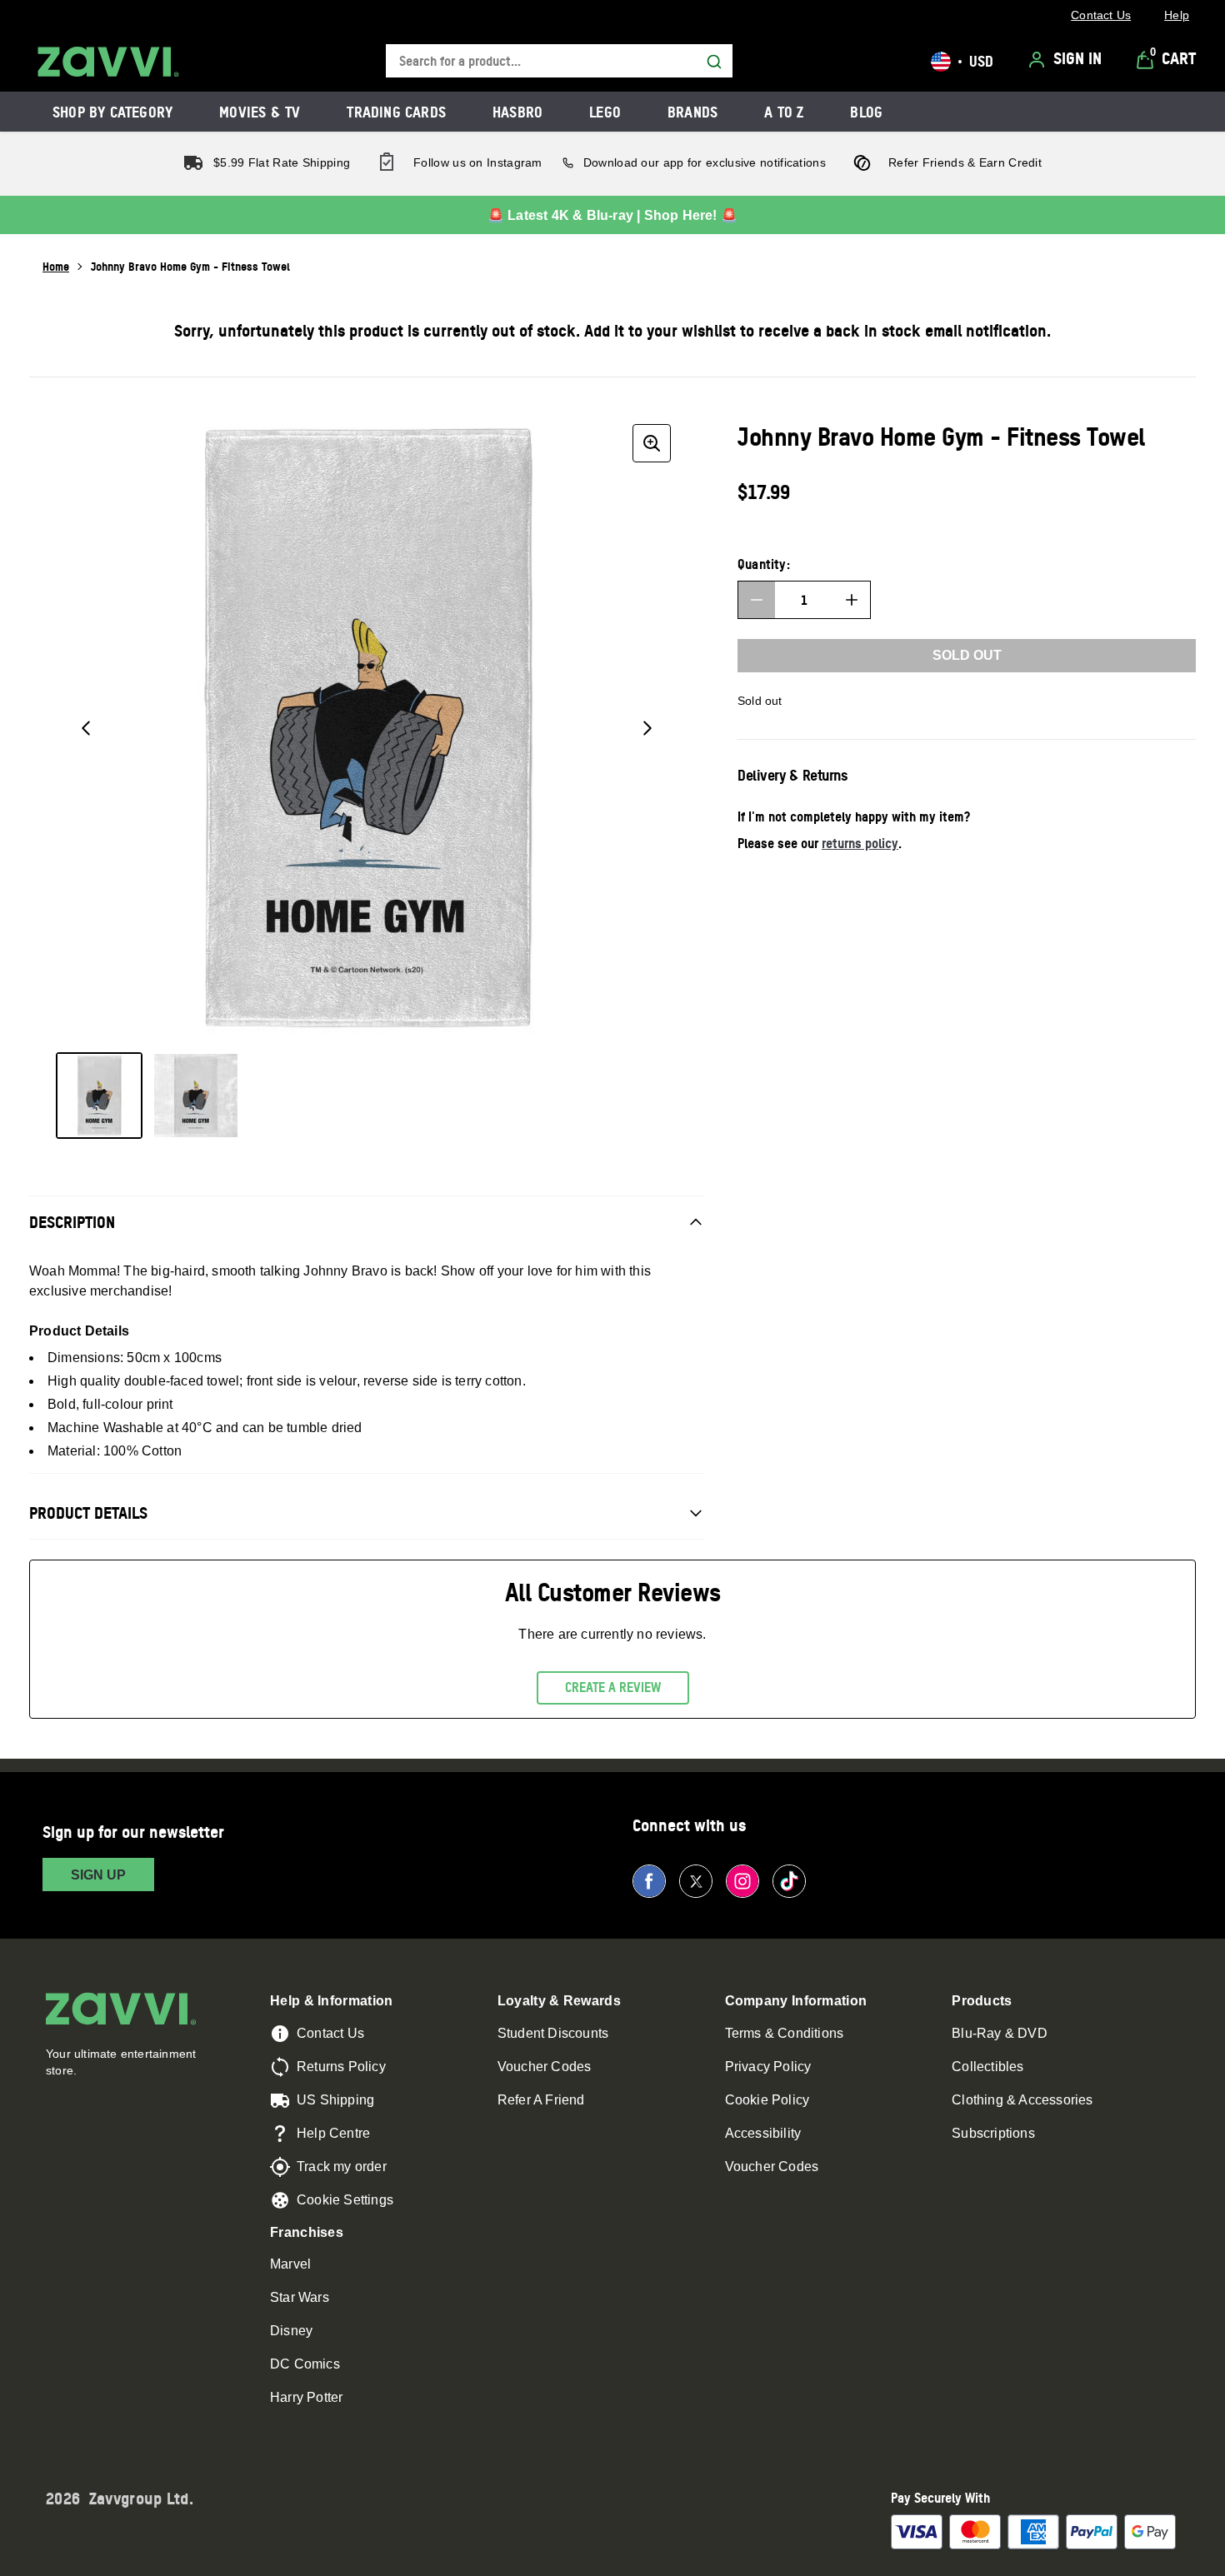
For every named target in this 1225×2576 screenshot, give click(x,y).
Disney (291, 2331)
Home (56, 266)
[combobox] (559, 61)
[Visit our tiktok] (789, 1881)
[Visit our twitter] (696, 1881)
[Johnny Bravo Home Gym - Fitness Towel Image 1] (99, 1096)
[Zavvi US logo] (108, 62)
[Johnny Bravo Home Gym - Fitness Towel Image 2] (196, 1096)
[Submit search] (714, 62)
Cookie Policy (767, 2100)
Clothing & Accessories (1022, 2100)
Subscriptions (993, 2133)
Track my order (342, 2167)
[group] (367, 728)
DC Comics (305, 2364)
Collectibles (987, 2067)
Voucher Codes (545, 2067)
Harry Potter (306, 2397)
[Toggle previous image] (86, 728)
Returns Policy (341, 2067)
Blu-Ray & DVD (1000, 2033)
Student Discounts (553, 2033)
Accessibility (763, 2133)
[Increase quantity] (852, 600)
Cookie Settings (345, 2200)
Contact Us (330, 2033)
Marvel (290, 2264)
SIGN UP (98, 1875)
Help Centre (333, 2133)
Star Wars (300, 2297)
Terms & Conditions (785, 2033)
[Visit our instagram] (742, 1881)
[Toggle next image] (647, 728)
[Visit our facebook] (649, 1881)
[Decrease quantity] (757, 600)
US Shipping (335, 2100)
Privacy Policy (768, 2067)
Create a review (613, 1687)
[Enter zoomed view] (652, 443)
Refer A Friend (541, 2100)
